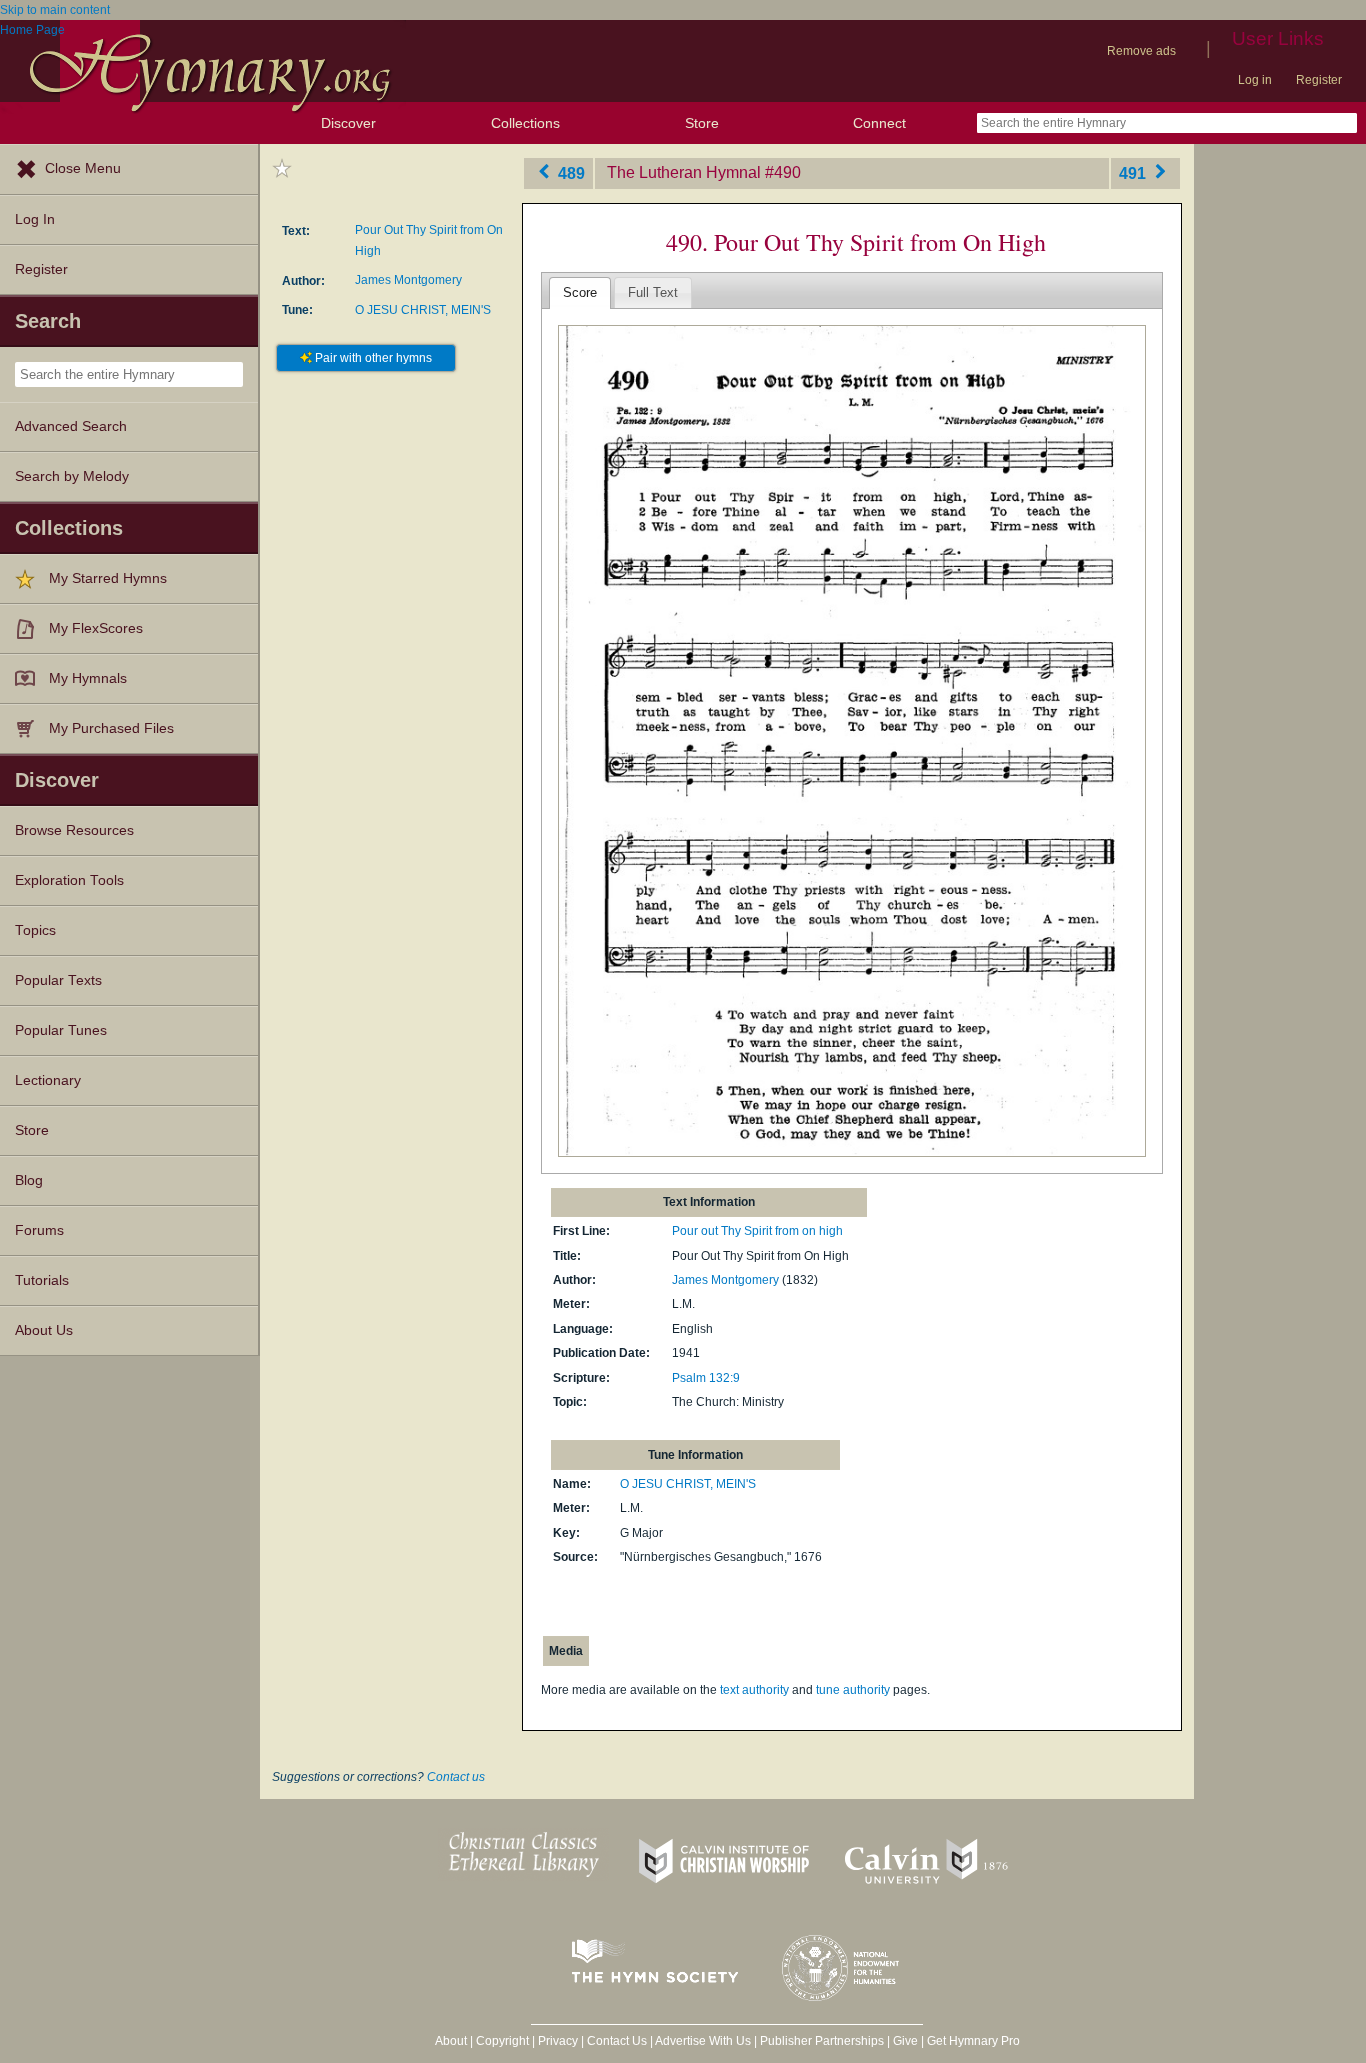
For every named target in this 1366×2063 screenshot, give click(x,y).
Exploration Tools (69, 880)
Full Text (653, 292)
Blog (29, 1180)
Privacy (558, 2041)
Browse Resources (74, 830)
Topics (35, 930)
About (451, 2041)
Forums (39, 1230)
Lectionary (48, 1080)
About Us (44, 1330)
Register (1319, 80)
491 (1134, 172)
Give (905, 2041)
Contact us (456, 1777)
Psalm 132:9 (706, 1378)
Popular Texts (58, 980)
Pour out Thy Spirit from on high (757, 1231)
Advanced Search (71, 426)
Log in (1255, 80)
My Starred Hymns (108, 578)
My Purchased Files (111, 728)
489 (569, 172)
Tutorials (42, 1280)
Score (580, 292)
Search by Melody (72, 476)
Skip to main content (55, 10)
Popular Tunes (61, 1030)
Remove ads (1141, 51)
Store (702, 123)
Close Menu (83, 168)
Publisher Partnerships (822, 2041)
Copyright (502, 2041)
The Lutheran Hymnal (684, 172)
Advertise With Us (703, 2041)
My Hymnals (88, 678)
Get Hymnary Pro (973, 2041)
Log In (35, 219)
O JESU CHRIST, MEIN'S (423, 310)
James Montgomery (408, 280)
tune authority (853, 1690)
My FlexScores (96, 628)
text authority (754, 1690)
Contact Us (617, 2041)
